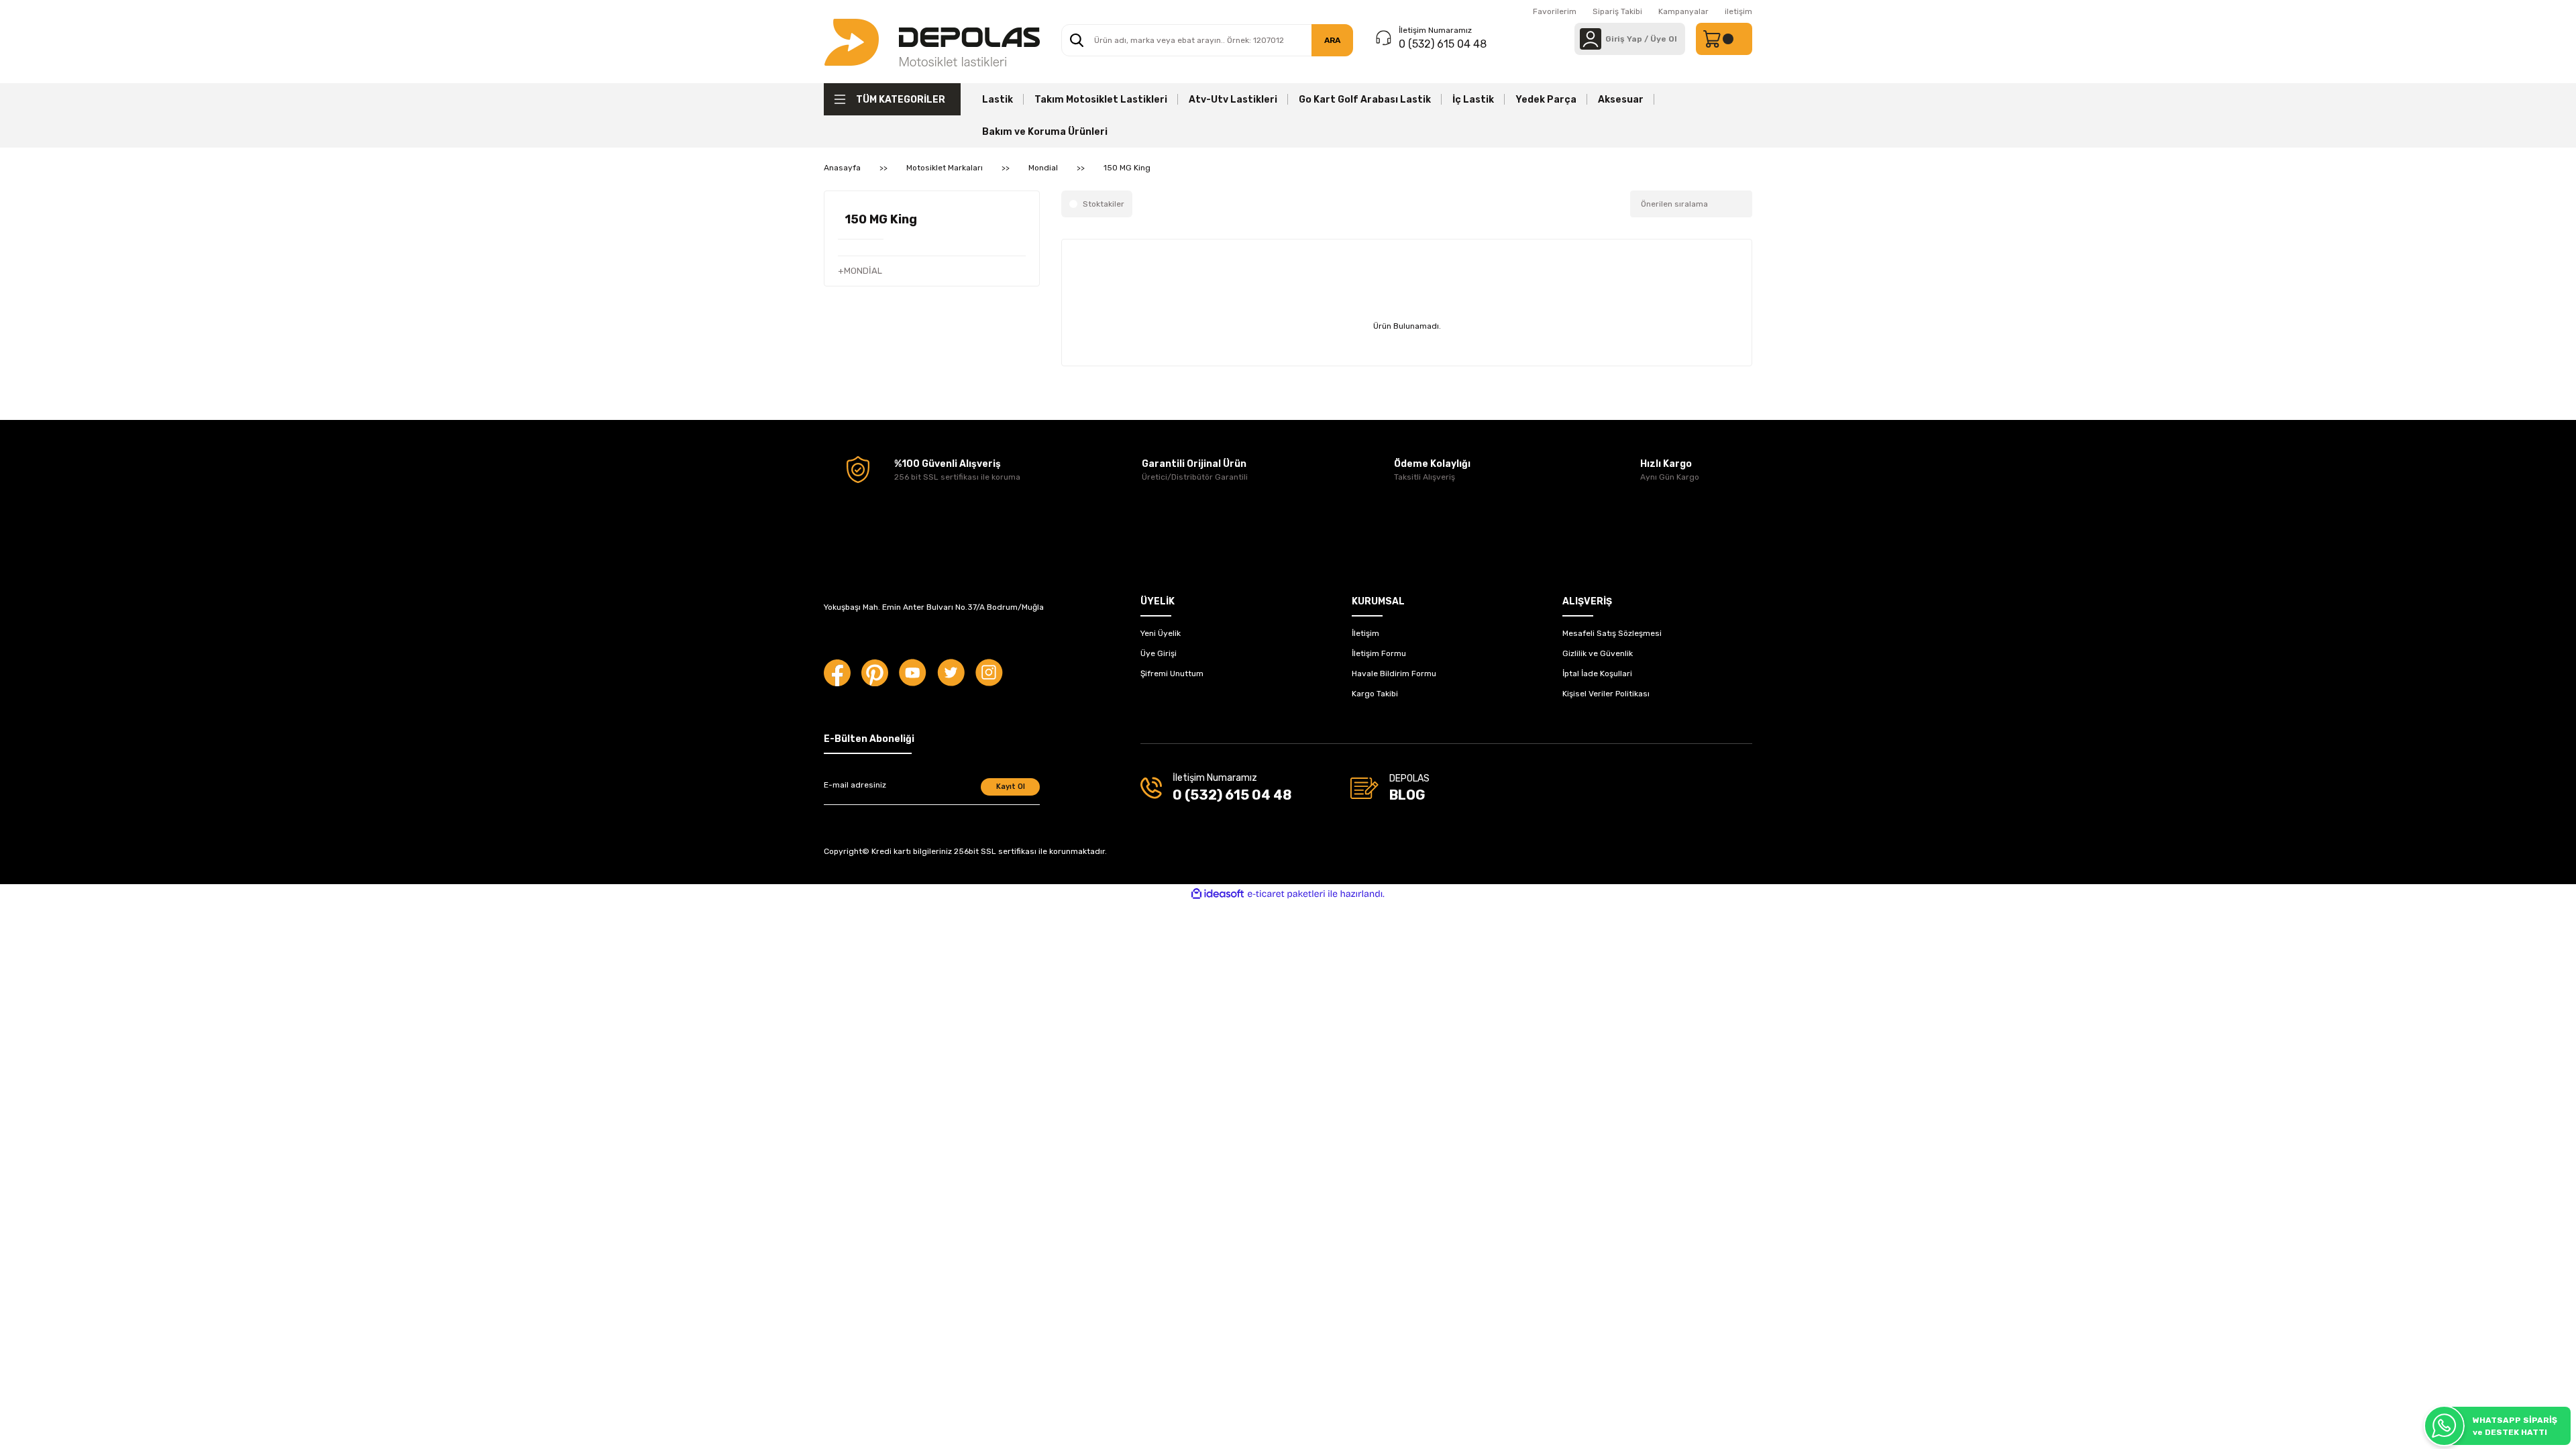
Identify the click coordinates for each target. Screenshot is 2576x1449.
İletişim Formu (1379, 653)
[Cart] (1724, 39)
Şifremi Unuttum (1172, 674)
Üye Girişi (1159, 653)
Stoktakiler (1104, 204)
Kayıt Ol (1011, 787)
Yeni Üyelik (1161, 633)
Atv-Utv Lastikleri (1233, 100)
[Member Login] (1591, 39)
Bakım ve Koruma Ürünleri (1045, 132)
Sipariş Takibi (1617, 11)
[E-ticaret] (1286, 894)
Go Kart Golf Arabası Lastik (1365, 100)
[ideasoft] (1218, 894)
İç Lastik (1473, 100)
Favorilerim (1555, 11)
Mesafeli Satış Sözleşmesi (1612, 633)
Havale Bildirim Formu (1394, 674)
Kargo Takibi (1375, 694)
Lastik (998, 100)
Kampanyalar (1683, 11)
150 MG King (1127, 168)
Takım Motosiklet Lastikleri (1101, 100)
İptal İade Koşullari (1597, 674)
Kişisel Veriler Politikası (1606, 694)
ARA (1332, 40)
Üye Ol (1664, 39)
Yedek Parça (1546, 100)
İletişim (1365, 633)
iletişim (1738, 11)
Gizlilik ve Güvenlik (1598, 653)
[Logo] (932, 42)
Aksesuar (1621, 100)
